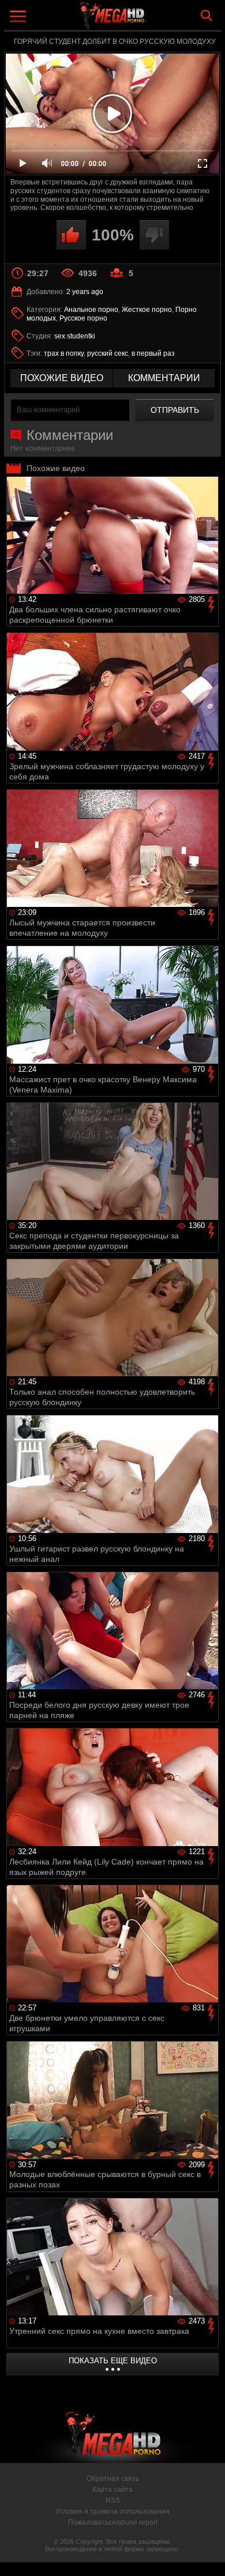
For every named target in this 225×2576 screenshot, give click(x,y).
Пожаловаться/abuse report (113, 2522)
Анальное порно (91, 310)
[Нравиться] (71, 235)
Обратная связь (113, 2479)
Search (207, 16)
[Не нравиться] (154, 235)
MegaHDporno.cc (144, 20)
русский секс (108, 353)
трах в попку (64, 353)
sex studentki (75, 336)
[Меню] (19, 18)
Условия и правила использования (112, 2511)
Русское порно (83, 318)
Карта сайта (112, 2490)
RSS (113, 2500)
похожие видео (62, 378)
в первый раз (153, 353)
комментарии (164, 378)
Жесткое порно (147, 310)
